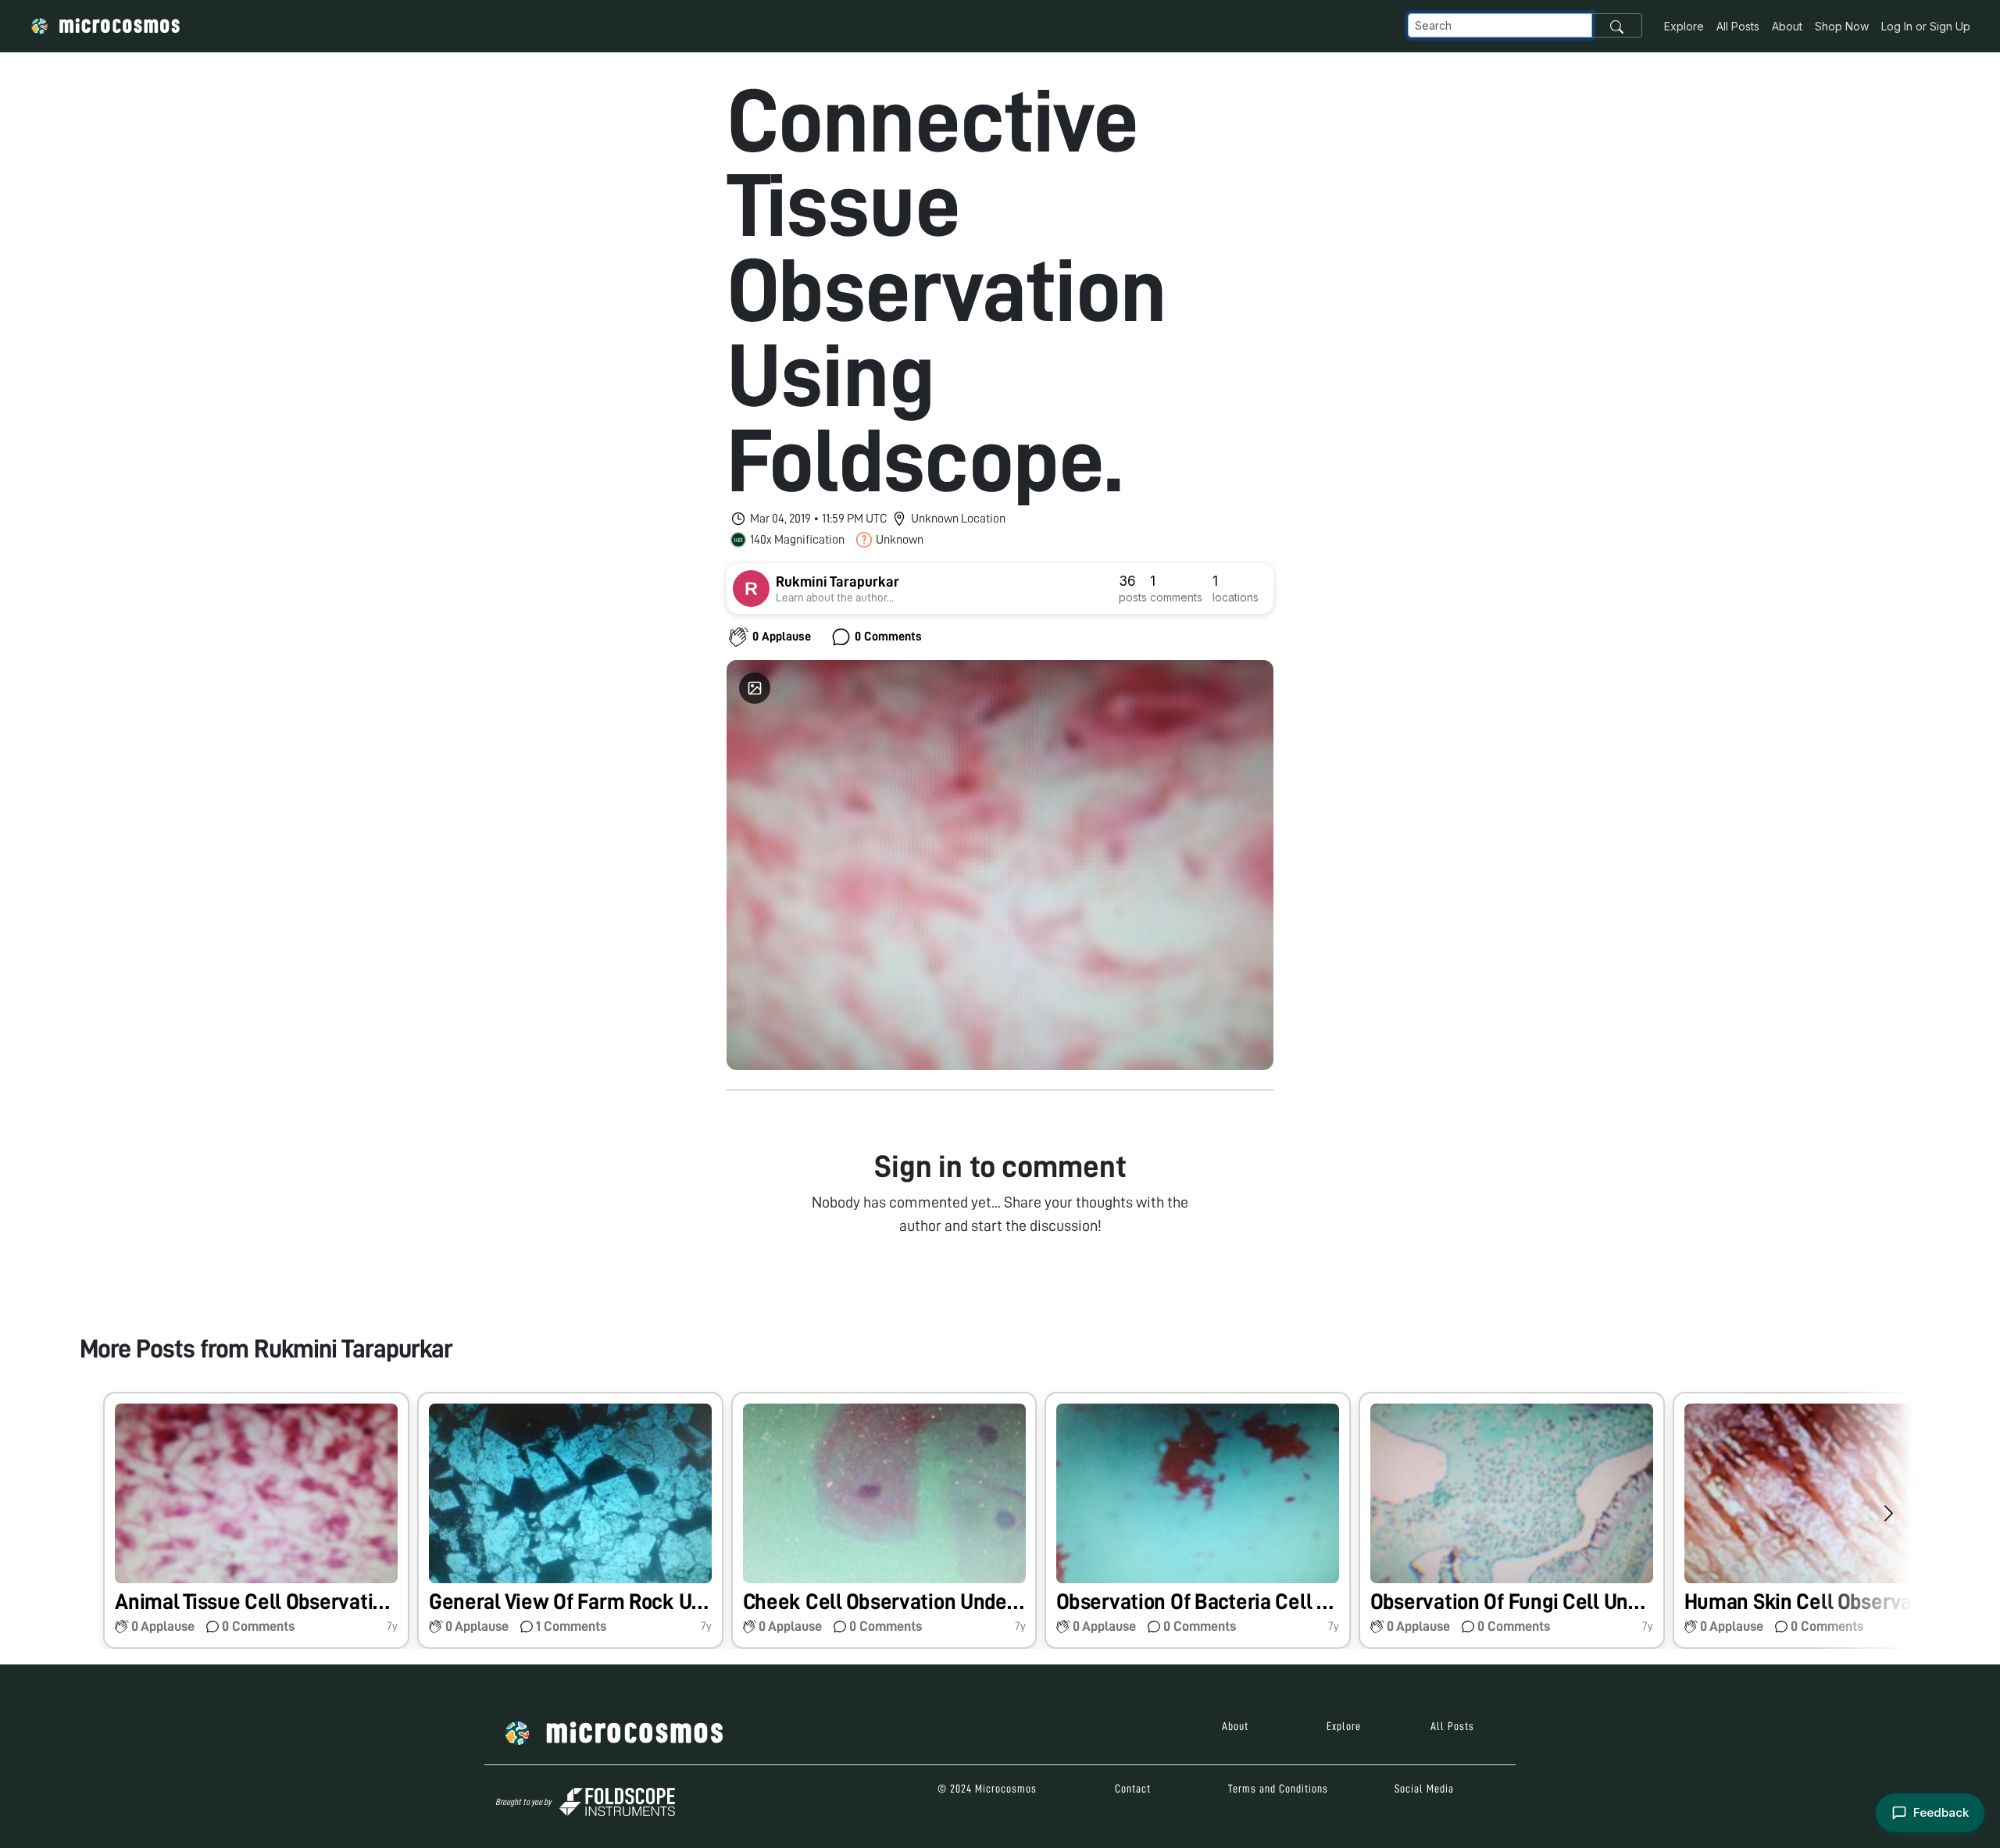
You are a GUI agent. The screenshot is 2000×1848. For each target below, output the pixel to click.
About (1787, 26)
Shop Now (1842, 26)
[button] (256, 1520)
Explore (1684, 26)
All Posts (1738, 26)
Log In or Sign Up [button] (1926, 26)
